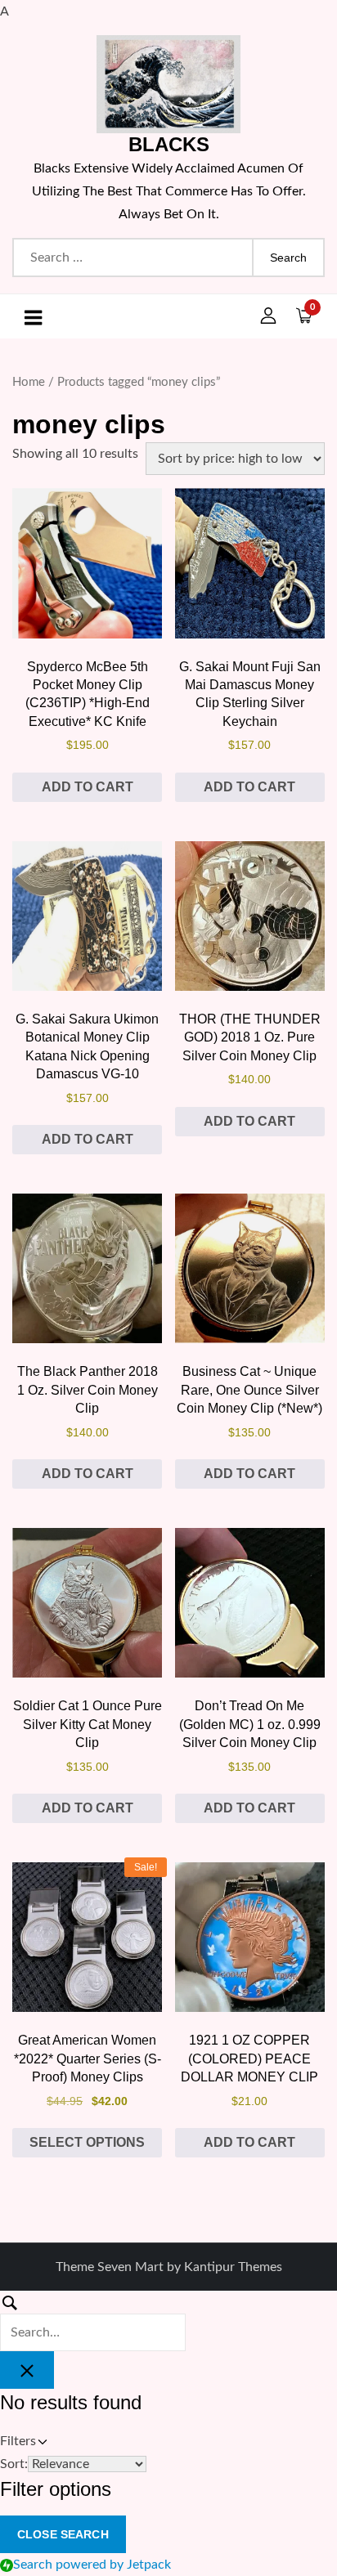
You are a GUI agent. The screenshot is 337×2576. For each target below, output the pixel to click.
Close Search (63, 2534)
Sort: (14, 2464)
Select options (87, 2142)
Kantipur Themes (233, 2267)
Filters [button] (40, 2443)
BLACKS (169, 144)
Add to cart (88, 787)
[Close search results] (27, 2370)
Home (29, 382)
